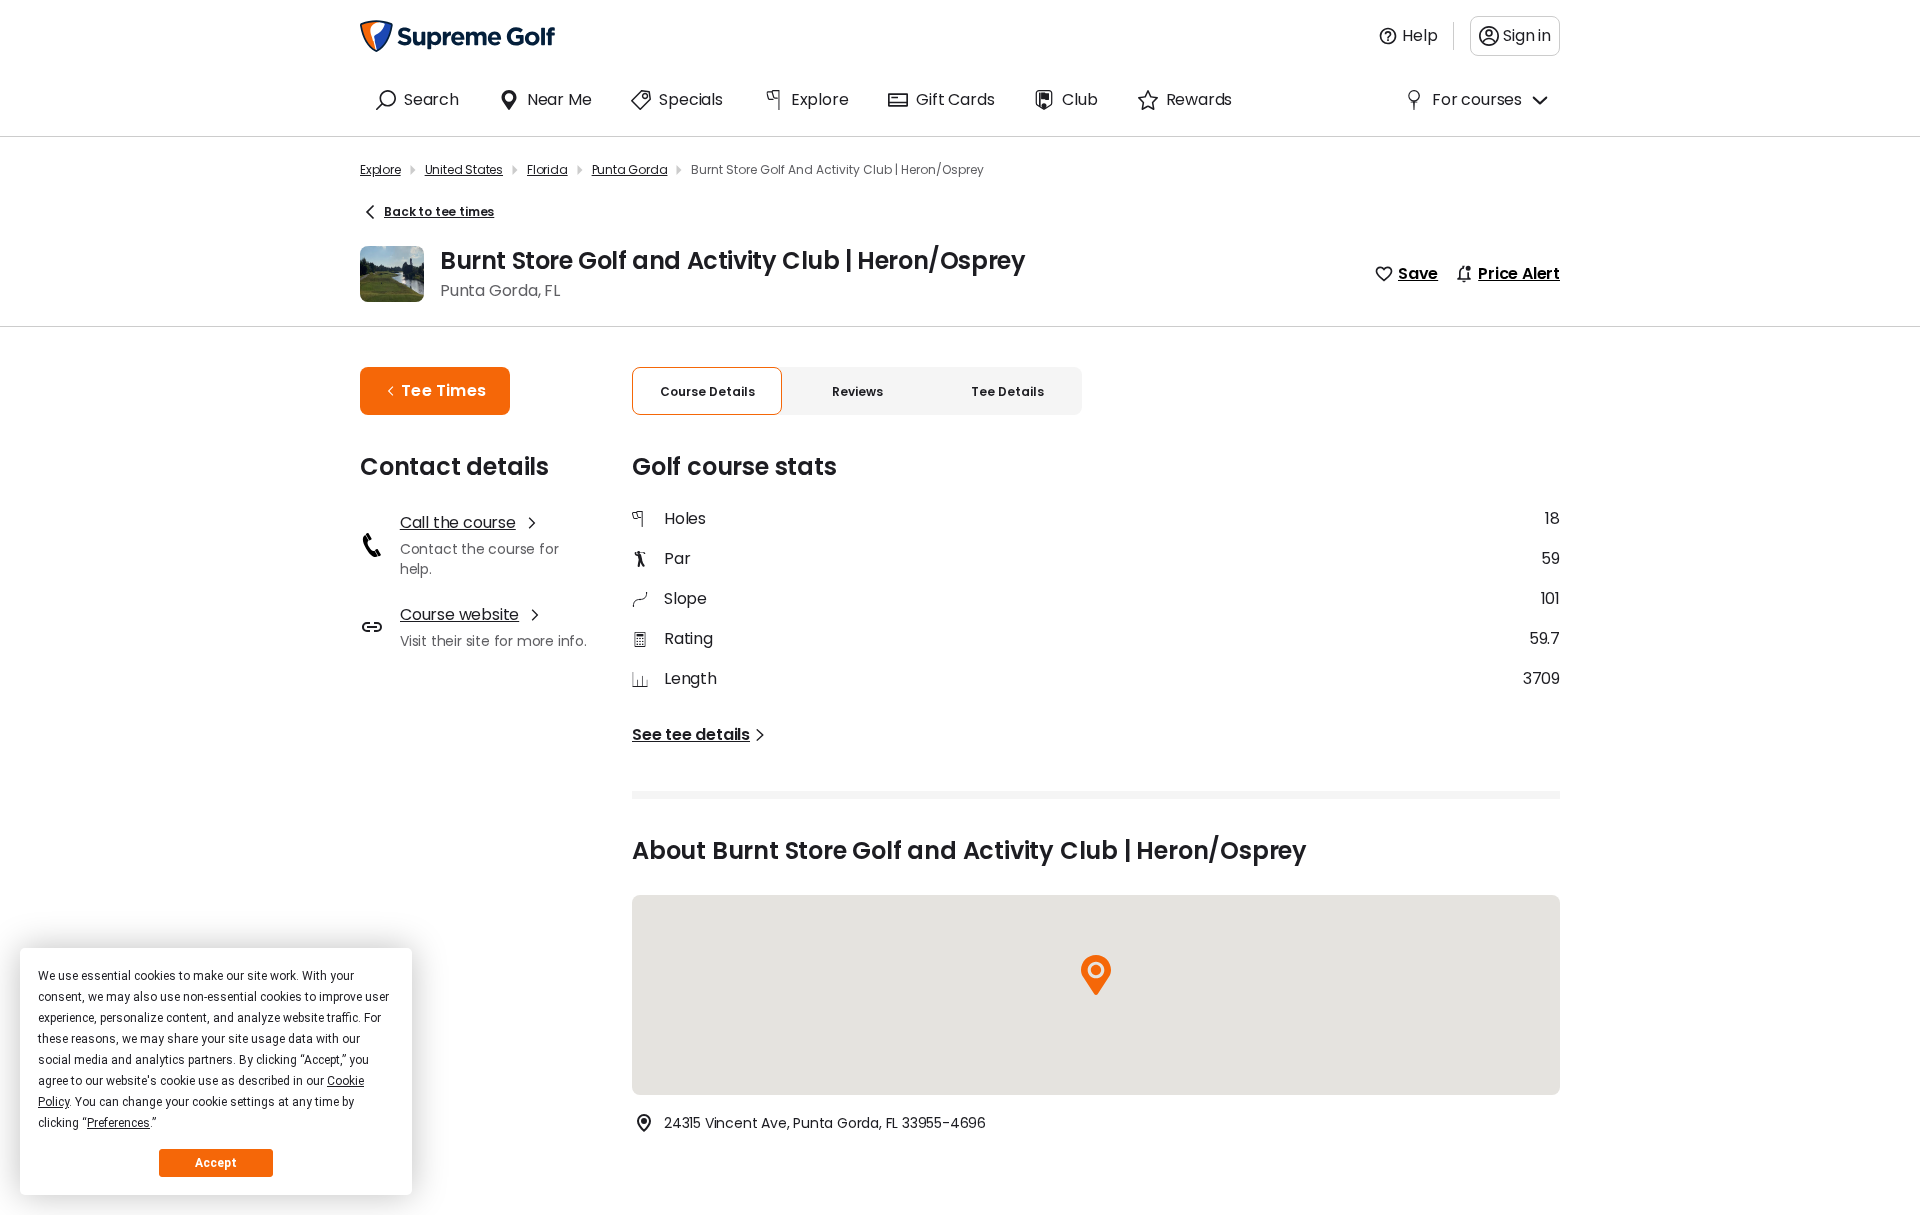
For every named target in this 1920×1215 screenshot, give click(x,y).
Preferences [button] (118, 1123)
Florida (547, 169)
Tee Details (1007, 391)
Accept (216, 1163)
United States (464, 169)
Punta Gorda (630, 169)
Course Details (707, 391)
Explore (380, 169)
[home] (457, 36)
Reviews (857, 391)
